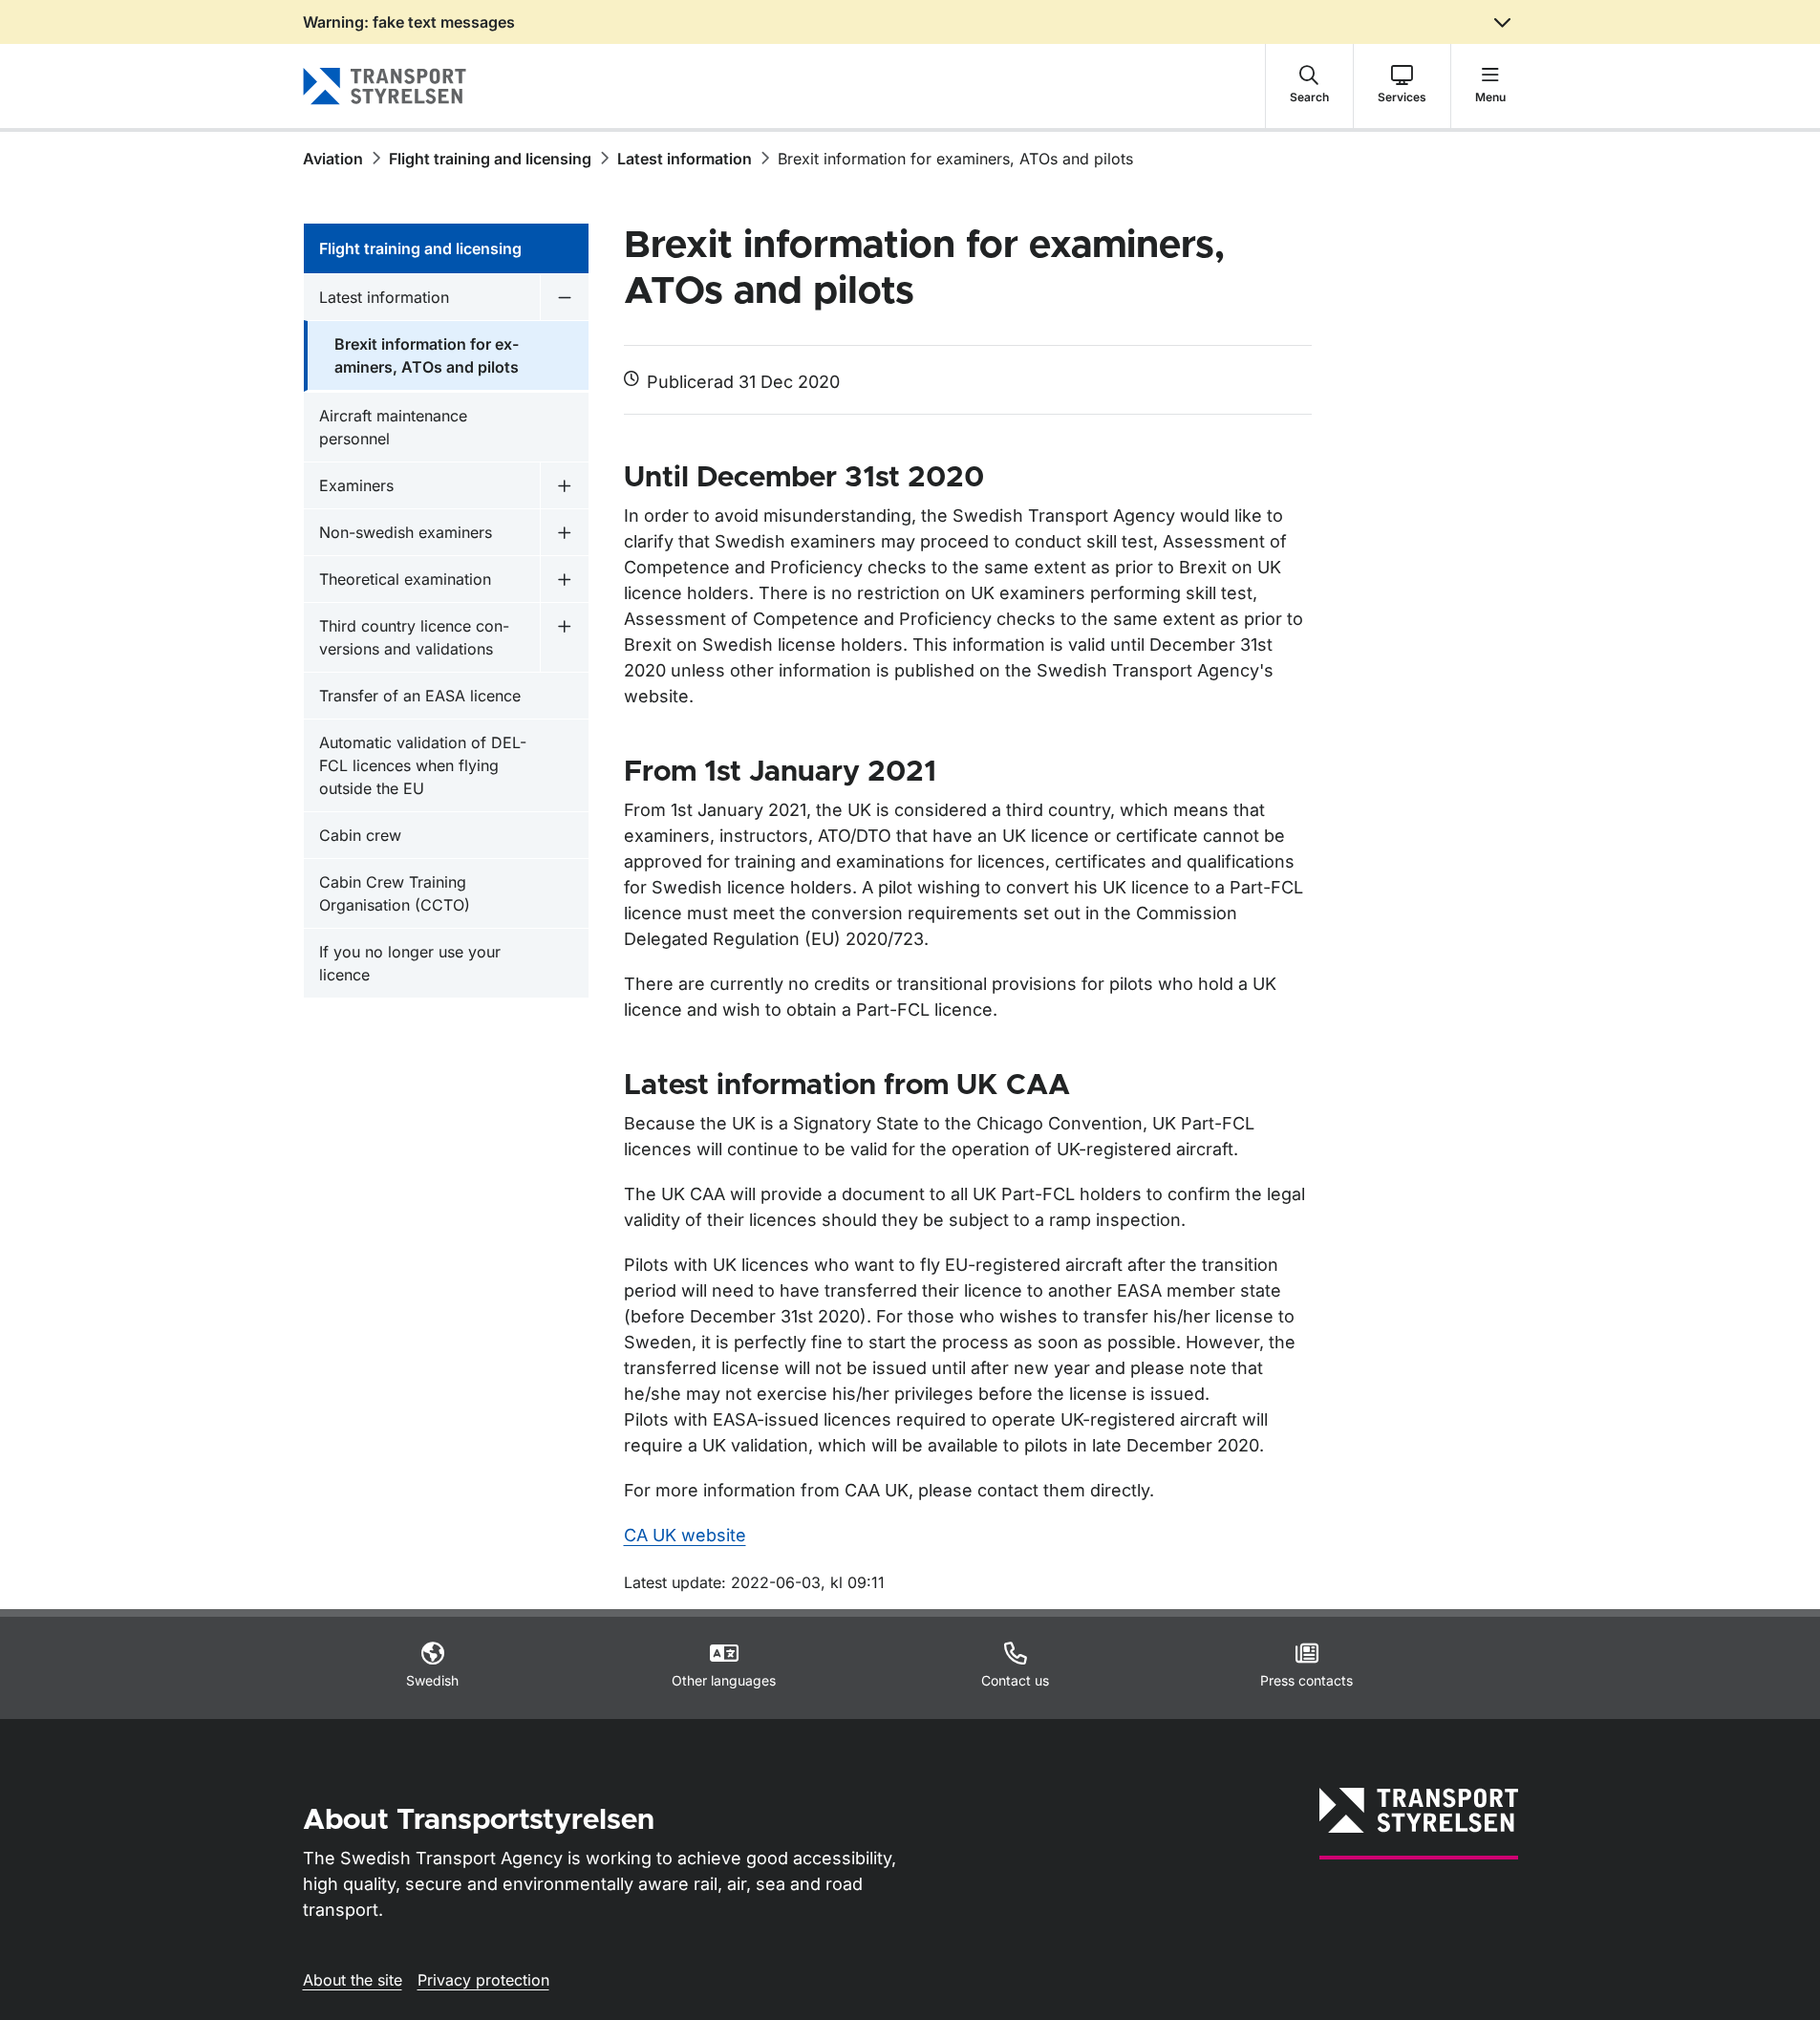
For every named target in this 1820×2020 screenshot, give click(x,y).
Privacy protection (483, 1980)
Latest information (685, 159)
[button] (1309, 86)
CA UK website (685, 1535)
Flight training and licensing (490, 159)
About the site (353, 1980)
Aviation (333, 159)
